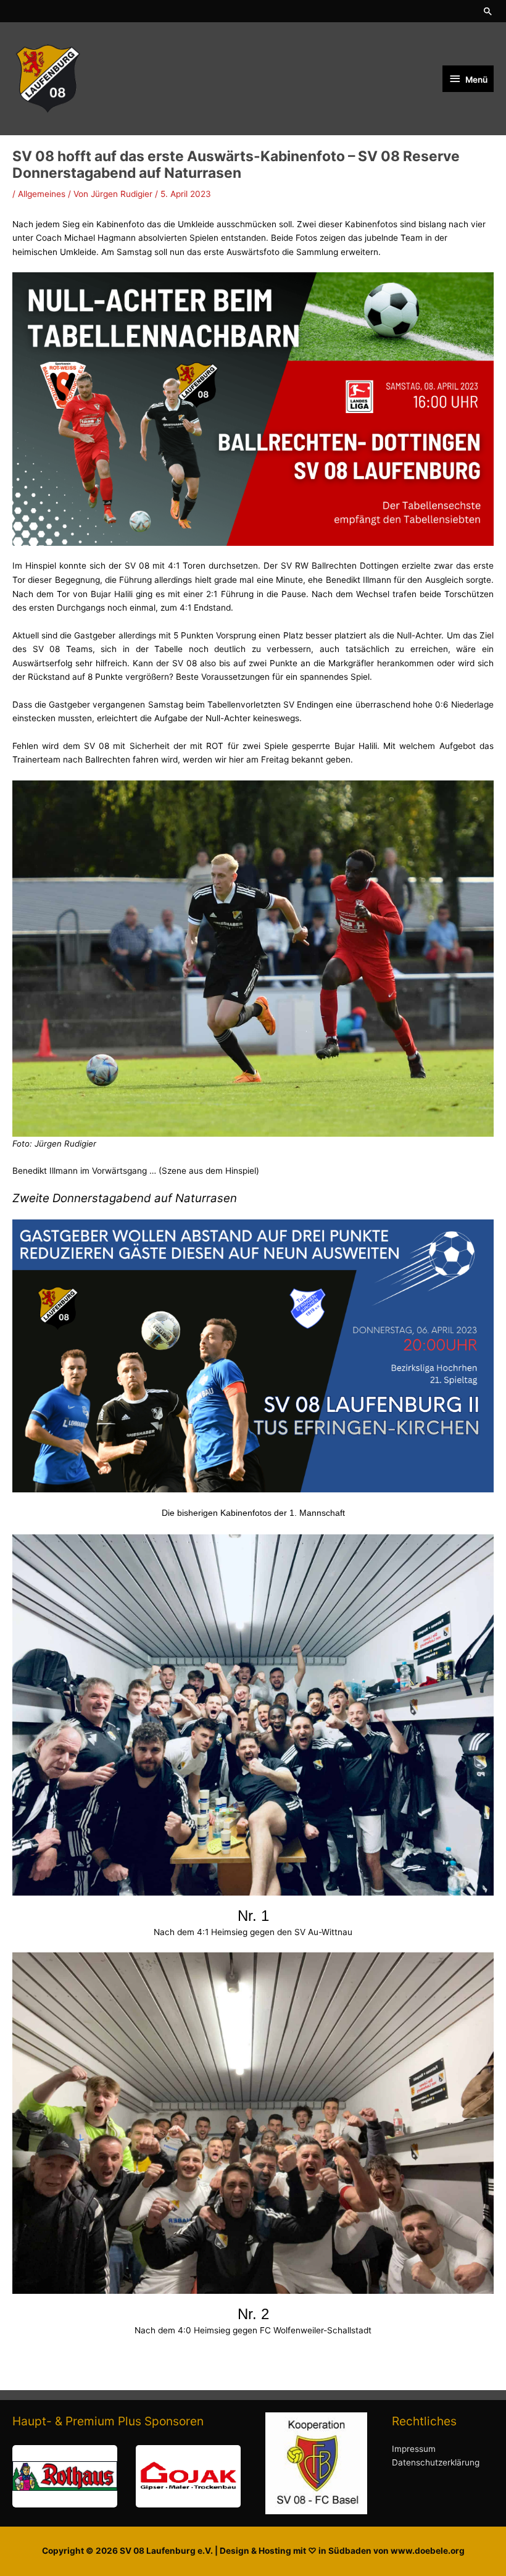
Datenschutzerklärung (436, 2462)
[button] (488, 11)
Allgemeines (42, 194)
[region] (126, 2476)
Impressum (414, 2449)
